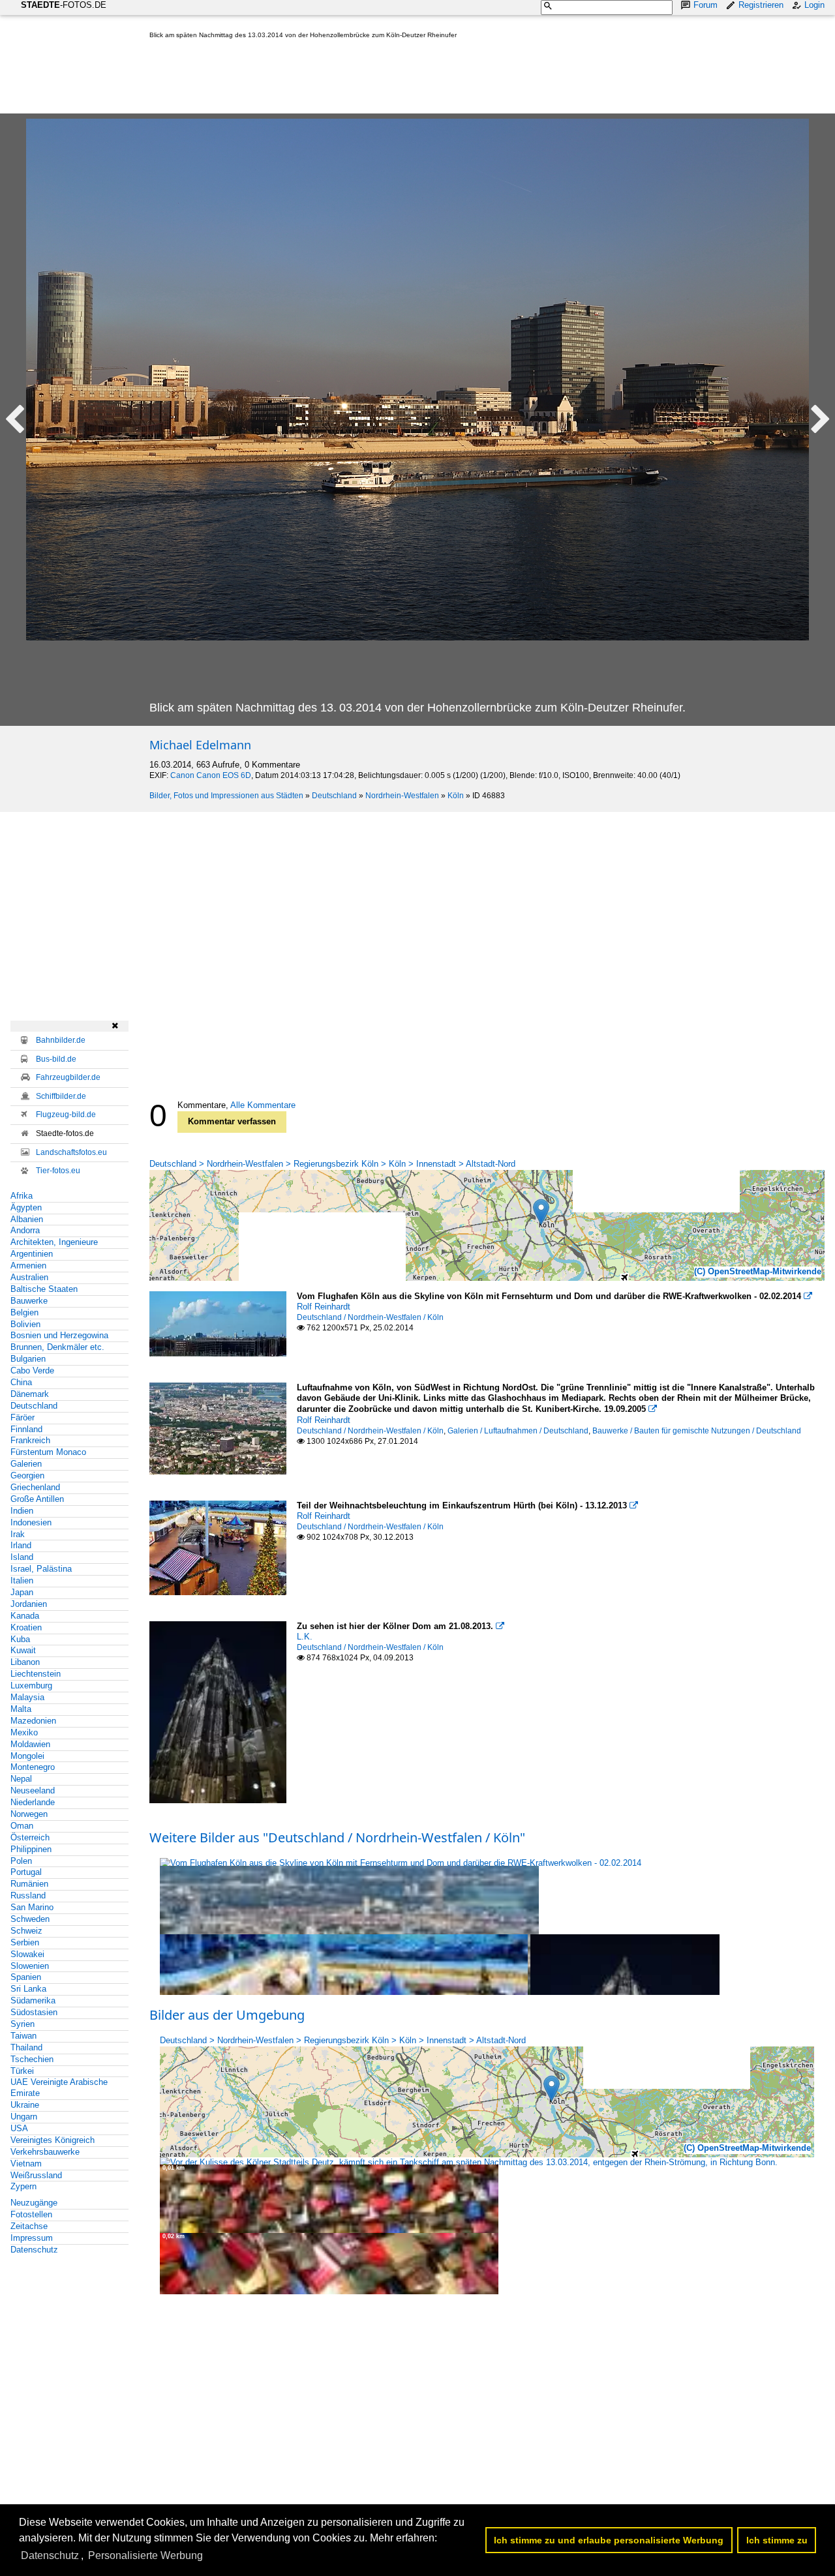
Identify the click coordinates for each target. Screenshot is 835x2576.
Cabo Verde (32, 1370)
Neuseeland (33, 1790)
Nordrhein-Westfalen (402, 796)
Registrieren (761, 5)
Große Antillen (37, 1499)
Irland (21, 1545)
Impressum (32, 2238)
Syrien (23, 2024)
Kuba (20, 1639)
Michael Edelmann (200, 745)
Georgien (27, 1475)
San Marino (32, 1907)
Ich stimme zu (777, 2540)
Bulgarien (28, 1359)
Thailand (26, 2047)
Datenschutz (34, 2250)
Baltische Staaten (44, 1289)
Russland (28, 1895)
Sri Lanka (28, 1989)
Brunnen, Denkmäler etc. (57, 1347)
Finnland (26, 1429)
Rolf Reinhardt (324, 1307)
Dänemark (30, 1394)
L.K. (305, 1637)
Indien (22, 1511)
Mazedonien (33, 1721)
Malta (21, 1709)
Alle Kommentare (263, 1105)
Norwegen (29, 1814)
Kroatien (26, 1627)
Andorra (25, 1230)
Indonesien (31, 1522)
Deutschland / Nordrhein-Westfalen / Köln (370, 1317)
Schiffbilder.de (61, 1096)
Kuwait (23, 1650)
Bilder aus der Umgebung (227, 2015)
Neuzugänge (34, 2203)
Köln (456, 796)
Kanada (25, 1616)
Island (22, 1557)
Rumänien (29, 1884)
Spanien (26, 1977)
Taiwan (23, 2036)
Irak (18, 1534)
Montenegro (33, 1767)
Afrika (22, 1196)
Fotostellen (31, 2214)
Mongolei (27, 1756)
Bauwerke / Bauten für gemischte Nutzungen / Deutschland (697, 1431)
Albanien (27, 1219)
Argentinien (32, 1254)
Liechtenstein (36, 1674)
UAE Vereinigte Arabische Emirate (59, 2088)
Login (814, 5)
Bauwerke (29, 1301)
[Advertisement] (387, 79)
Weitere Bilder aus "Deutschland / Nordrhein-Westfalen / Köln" (337, 1837)
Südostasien (34, 2012)
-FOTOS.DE (64, 5)
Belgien (24, 1312)
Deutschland (334, 796)
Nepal (21, 1779)
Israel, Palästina (41, 1569)
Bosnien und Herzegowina (59, 1335)
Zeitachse (29, 2226)
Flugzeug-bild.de (66, 1115)
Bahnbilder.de (61, 1040)
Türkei (22, 2071)
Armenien (28, 1266)
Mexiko (24, 1732)
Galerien (26, 1464)
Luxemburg (31, 1685)
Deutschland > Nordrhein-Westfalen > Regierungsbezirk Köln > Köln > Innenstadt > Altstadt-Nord (332, 1164)
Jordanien (29, 1604)
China (21, 1382)
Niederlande (33, 1802)
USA (19, 2128)
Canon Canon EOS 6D (211, 775)
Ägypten (26, 1207)
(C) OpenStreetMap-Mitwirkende (758, 1271)
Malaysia (27, 1697)
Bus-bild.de (56, 1059)
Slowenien (30, 1966)
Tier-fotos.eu (58, 1171)
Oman (22, 1826)
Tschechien (32, 2059)
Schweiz (26, 1931)
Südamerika (33, 2000)
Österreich (30, 1837)
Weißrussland (36, 2175)
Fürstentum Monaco (48, 1452)
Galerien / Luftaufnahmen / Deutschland (518, 1431)
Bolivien (25, 1324)
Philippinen (31, 1849)
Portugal (26, 1872)
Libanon (25, 1662)
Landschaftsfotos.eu (71, 1152)
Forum (706, 5)
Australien (29, 1277)
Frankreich (30, 1440)
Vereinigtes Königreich (53, 2140)
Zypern (23, 2186)
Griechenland (35, 1487)
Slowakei (27, 1954)
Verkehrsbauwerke (45, 2152)
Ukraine (25, 2105)
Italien (22, 1580)
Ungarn (24, 2117)
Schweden (30, 1919)
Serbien (25, 1942)
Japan (22, 1592)
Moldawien (30, 1744)
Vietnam (26, 2164)
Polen (21, 1861)
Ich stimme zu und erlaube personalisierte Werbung (609, 2540)
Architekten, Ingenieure (54, 1242)
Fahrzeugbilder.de (68, 1077)
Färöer (23, 1417)
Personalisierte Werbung (145, 2555)
